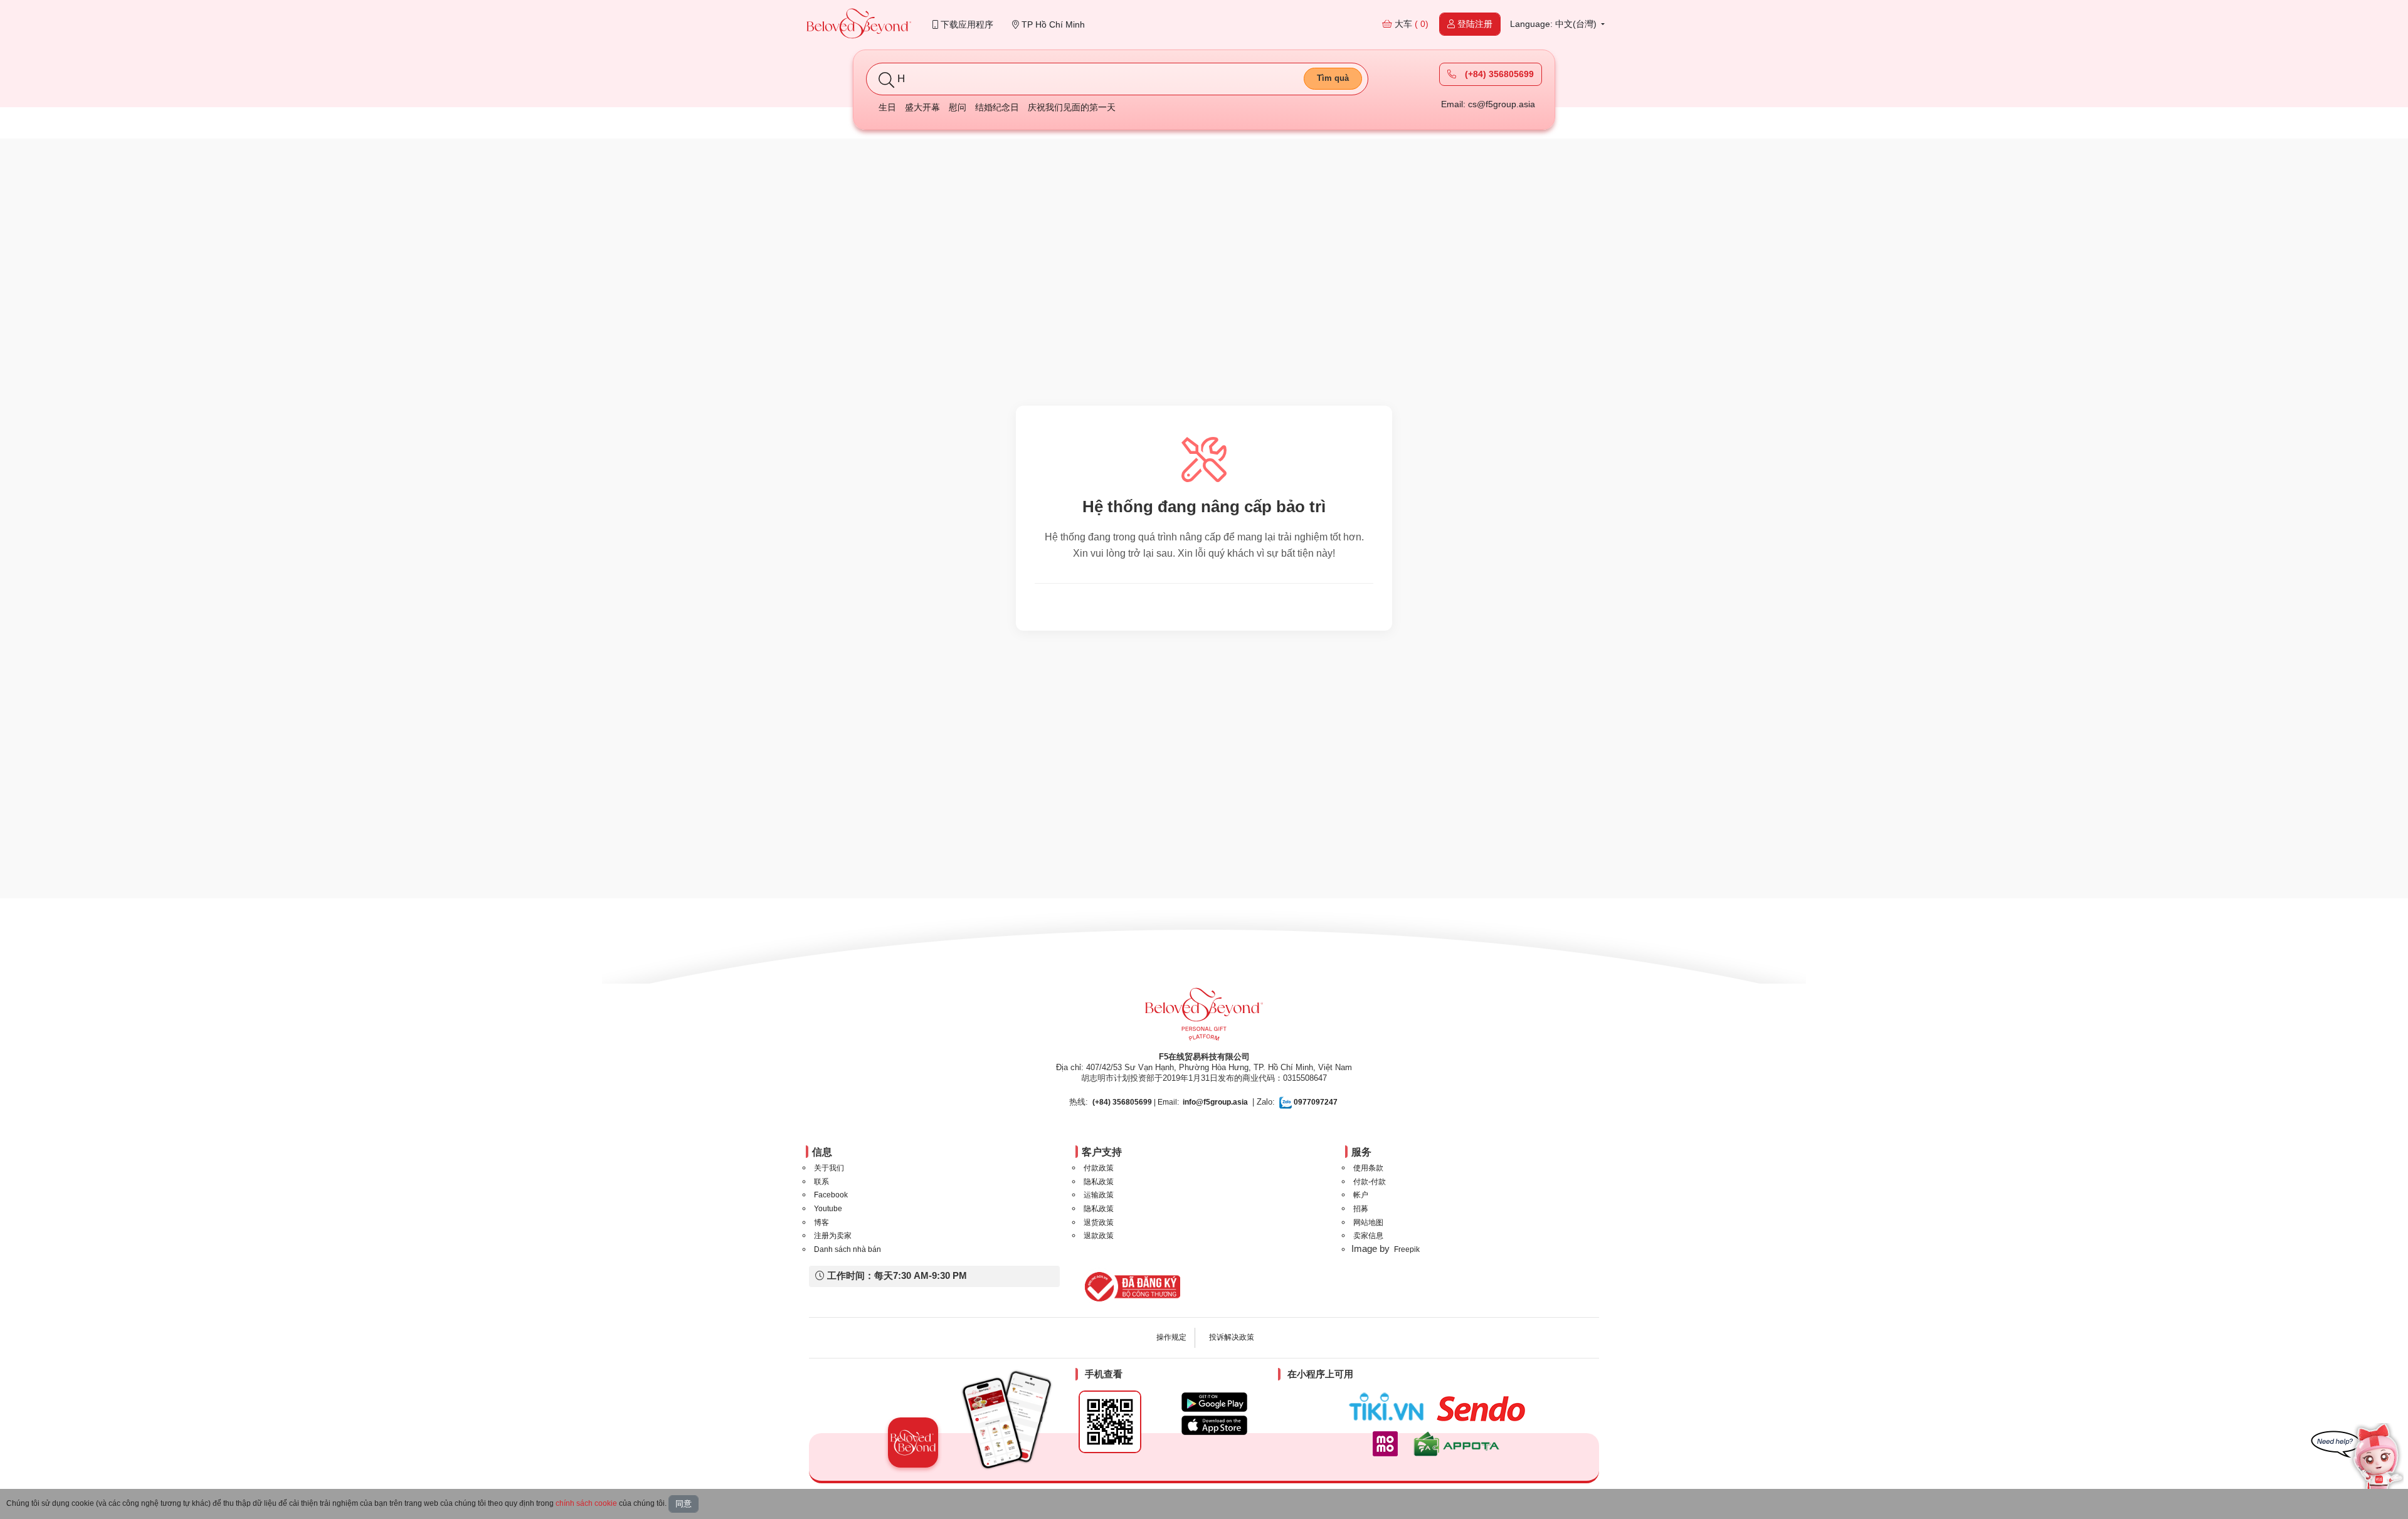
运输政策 (1099, 1195)
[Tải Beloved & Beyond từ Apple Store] (1214, 1425)
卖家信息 (1368, 1236)
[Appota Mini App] (1459, 1444)
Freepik (1407, 1249)
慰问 (958, 107)
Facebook (831, 1195)
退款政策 (1099, 1236)
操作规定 (1171, 1337)
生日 (887, 107)
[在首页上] (859, 25)
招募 (1361, 1209)
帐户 (1361, 1195)
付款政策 (1099, 1168)
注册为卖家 (833, 1236)
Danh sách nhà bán (848, 1249)
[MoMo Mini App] (1388, 1444)
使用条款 (1368, 1168)
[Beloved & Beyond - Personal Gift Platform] (1204, 1018)
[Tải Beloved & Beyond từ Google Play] (1214, 1402)
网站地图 (1368, 1222)
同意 (684, 1504)
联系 (821, 1182)
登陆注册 (1474, 24)
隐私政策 (1099, 1182)
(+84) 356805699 (1498, 74)
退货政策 (1099, 1222)
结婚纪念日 (997, 107)
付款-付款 (1370, 1182)
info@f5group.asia (1215, 1102)
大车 (1410, 24)
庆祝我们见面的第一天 (1072, 107)
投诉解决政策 (1232, 1337)
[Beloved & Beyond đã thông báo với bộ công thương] (1130, 1286)
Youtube (828, 1209)
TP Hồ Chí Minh (1052, 24)
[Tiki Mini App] (1389, 1407)
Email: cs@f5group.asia (1488, 104)
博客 (821, 1222)
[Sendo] (1484, 1409)
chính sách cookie (586, 1503)
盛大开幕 (922, 107)
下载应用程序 (966, 24)
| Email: (1136, 1102)
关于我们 (829, 1168)
